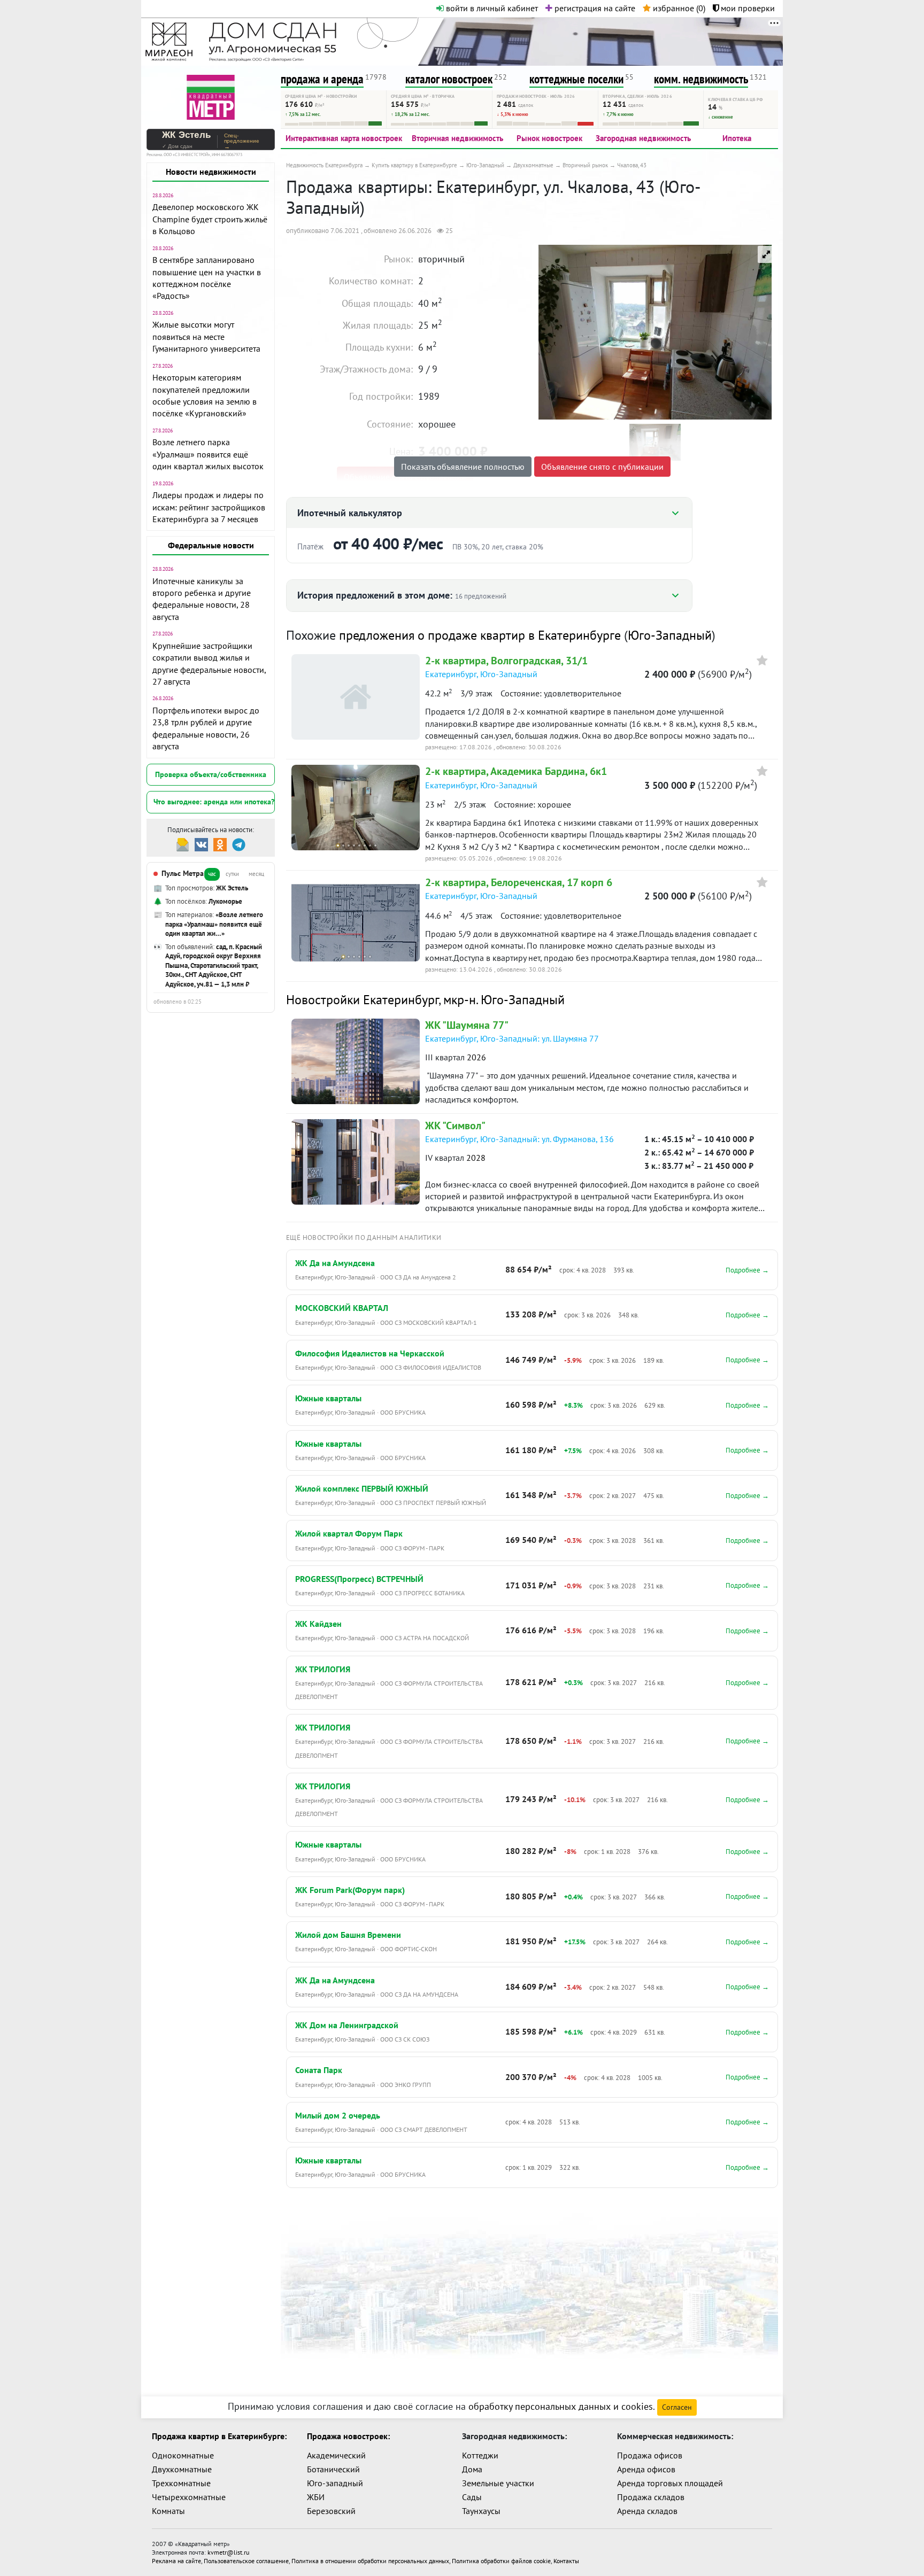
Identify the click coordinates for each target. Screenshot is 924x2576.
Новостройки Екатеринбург (362, 1000)
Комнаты (168, 2511)
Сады (472, 2497)
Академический (336, 2455)
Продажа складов (651, 2497)
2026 (476, 1057)
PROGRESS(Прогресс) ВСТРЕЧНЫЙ (359, 1579)
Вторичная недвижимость (457, 138)
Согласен (677, 2407)
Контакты (566, 2561)
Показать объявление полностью (463, 467)
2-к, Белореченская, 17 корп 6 (519, 882)
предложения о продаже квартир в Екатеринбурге (480, 635)
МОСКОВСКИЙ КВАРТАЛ (342, 1308)
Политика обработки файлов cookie (501, 2561)
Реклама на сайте (176, 2561)
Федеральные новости (211, 545)
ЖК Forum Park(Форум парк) (350, 1890)
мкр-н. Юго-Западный (504, 1000)
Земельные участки (498, 2483)
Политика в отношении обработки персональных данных (370, 2561)
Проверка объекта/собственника (211, 774)
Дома (472, 2469)
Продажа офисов (650, 2455)
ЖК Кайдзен (318, 1624)
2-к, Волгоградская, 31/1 (506, 661)
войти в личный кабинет (491, 8)
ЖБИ (316, 2497)
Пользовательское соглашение (246, 2561)
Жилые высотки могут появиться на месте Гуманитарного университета (206, 336)
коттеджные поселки (576, 79)
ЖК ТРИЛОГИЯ (323, 1669)
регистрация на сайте (594, 8)
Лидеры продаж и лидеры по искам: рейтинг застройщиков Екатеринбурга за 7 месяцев (209, 507)
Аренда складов (647, 2511)
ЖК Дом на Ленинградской (347, 2025)
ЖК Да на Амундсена (335, 1263)
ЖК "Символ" (455, 1126)
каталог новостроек (449, 79)
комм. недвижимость (701, 79)
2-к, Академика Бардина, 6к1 (516, 771)
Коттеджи (480, 2455)
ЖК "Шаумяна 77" (467, 1025)
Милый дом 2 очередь (338, 2115)
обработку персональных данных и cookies (561, 2406)
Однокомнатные (183, 2455)
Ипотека (737, 138)
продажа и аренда (322, 79)
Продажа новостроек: (348, 2436)
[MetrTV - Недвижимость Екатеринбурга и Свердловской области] (211, 96)
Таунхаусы (481, 2511)
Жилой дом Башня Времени (348, 1935)
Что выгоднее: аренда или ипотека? (214, 802)
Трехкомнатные (181, 2483)
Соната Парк (319, 2070)
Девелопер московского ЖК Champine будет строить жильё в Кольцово (210, 219)
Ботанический (333, 2469)
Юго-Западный (670, 635)
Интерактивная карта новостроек (344, 138)
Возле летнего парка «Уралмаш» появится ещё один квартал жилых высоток (208, 454)
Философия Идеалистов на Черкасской (370, 1353)
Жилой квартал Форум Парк (349, 1533)
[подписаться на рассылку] (183, 844)
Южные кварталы (328, 1398)
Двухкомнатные (182, 2469)
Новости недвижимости (211, 172)
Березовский (331, 2511)
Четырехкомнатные (189, 2497)
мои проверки (747, 8)
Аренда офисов (646, 2469)
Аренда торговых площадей (670, 2483)
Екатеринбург (451, 674)
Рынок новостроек (549, 138)
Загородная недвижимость (643, 138)
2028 (476, 1158)
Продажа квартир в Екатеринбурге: (219, 2436)
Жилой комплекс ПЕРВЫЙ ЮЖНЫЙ (362, 1488)
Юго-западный (335, 2483)
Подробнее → (747, 1270)
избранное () (678, 8)
